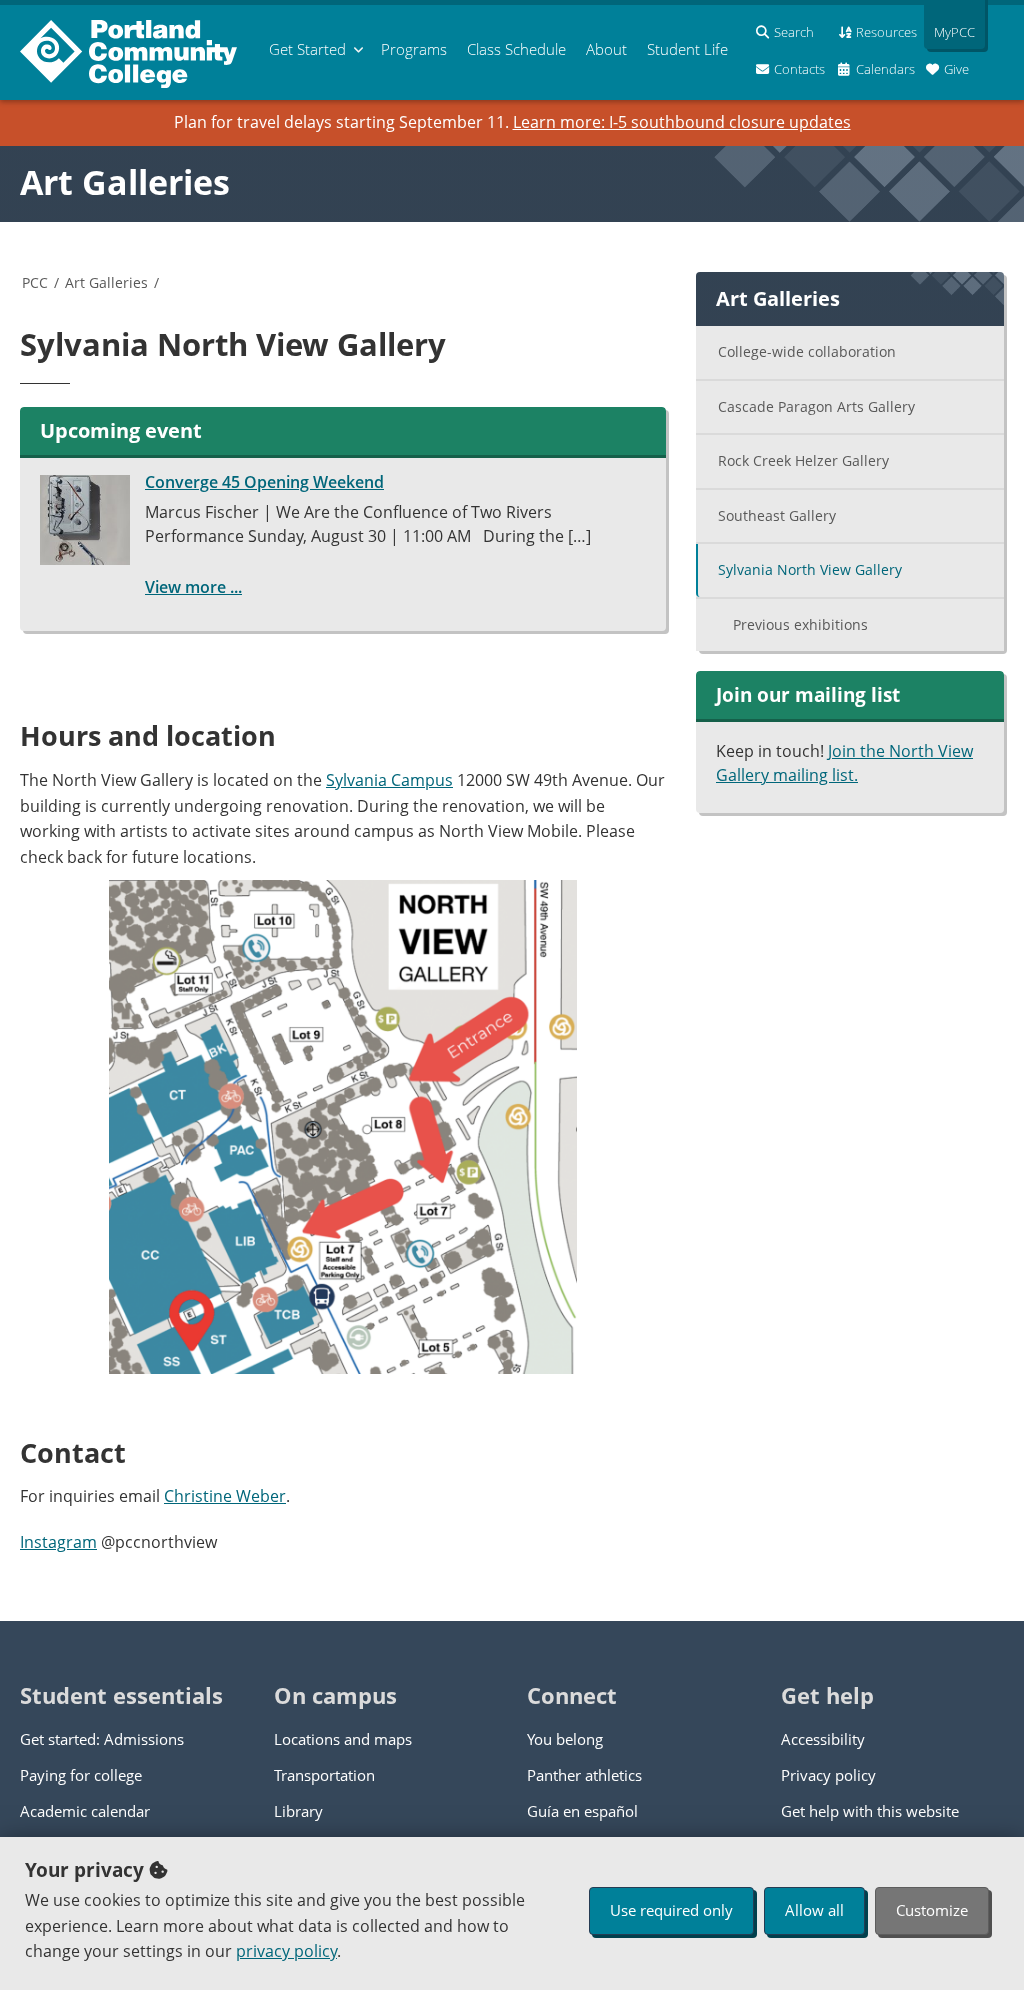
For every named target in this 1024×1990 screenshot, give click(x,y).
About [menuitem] (606, 49)
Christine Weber (225, 1496)
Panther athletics (584, 1775)
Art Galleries (125, 182)
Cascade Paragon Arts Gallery (816, 406)
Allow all (814, 1910)
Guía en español (582, 1811)
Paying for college (81, 1775)
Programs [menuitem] (414, 49)
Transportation (324, 1775)
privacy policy (286, 1951)
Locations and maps (343, 1739)
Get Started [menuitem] (307, 49)
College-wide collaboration (807, 351)
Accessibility (823, 1739)
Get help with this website (870, 1811)
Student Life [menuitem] (687, 49)
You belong (565, 1739)
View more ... (193, 587)
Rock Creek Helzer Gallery (803, 460)
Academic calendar (85, 1811)
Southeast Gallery (777, 515)
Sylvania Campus (389, 780)
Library (298, 1811)
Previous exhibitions (800, 624)
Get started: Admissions (102, 1739)
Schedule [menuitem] (516, 49)
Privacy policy (828, 1775)
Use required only (671, 1910)
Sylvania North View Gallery (810, 569)
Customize (932, 1910)
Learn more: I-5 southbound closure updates (682, 122)
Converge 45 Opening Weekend (264, 482)
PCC (35, 282)
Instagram (58, 1542)
